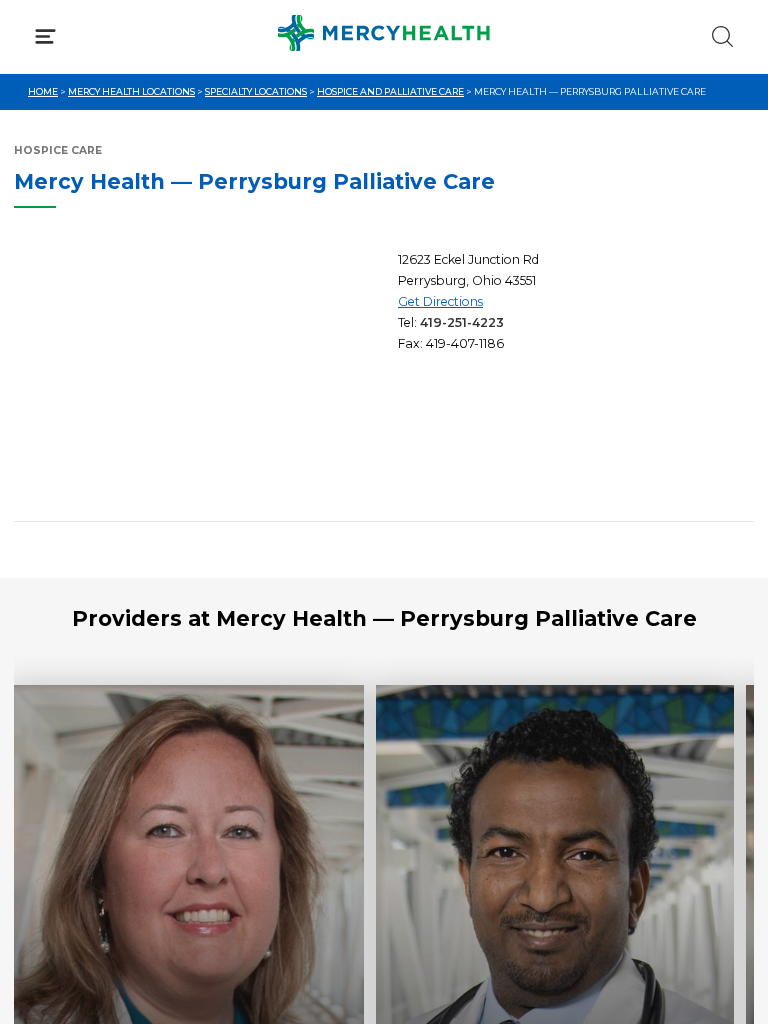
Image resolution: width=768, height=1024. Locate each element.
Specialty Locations (256, 91)
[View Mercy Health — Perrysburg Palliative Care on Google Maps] (199, 378)
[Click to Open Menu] (45, 36)
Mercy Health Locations (131, 91)
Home (43, 91)
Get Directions (440, 301)
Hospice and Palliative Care (390, 91)
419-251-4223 (462, 322)
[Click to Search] (722, 36)
